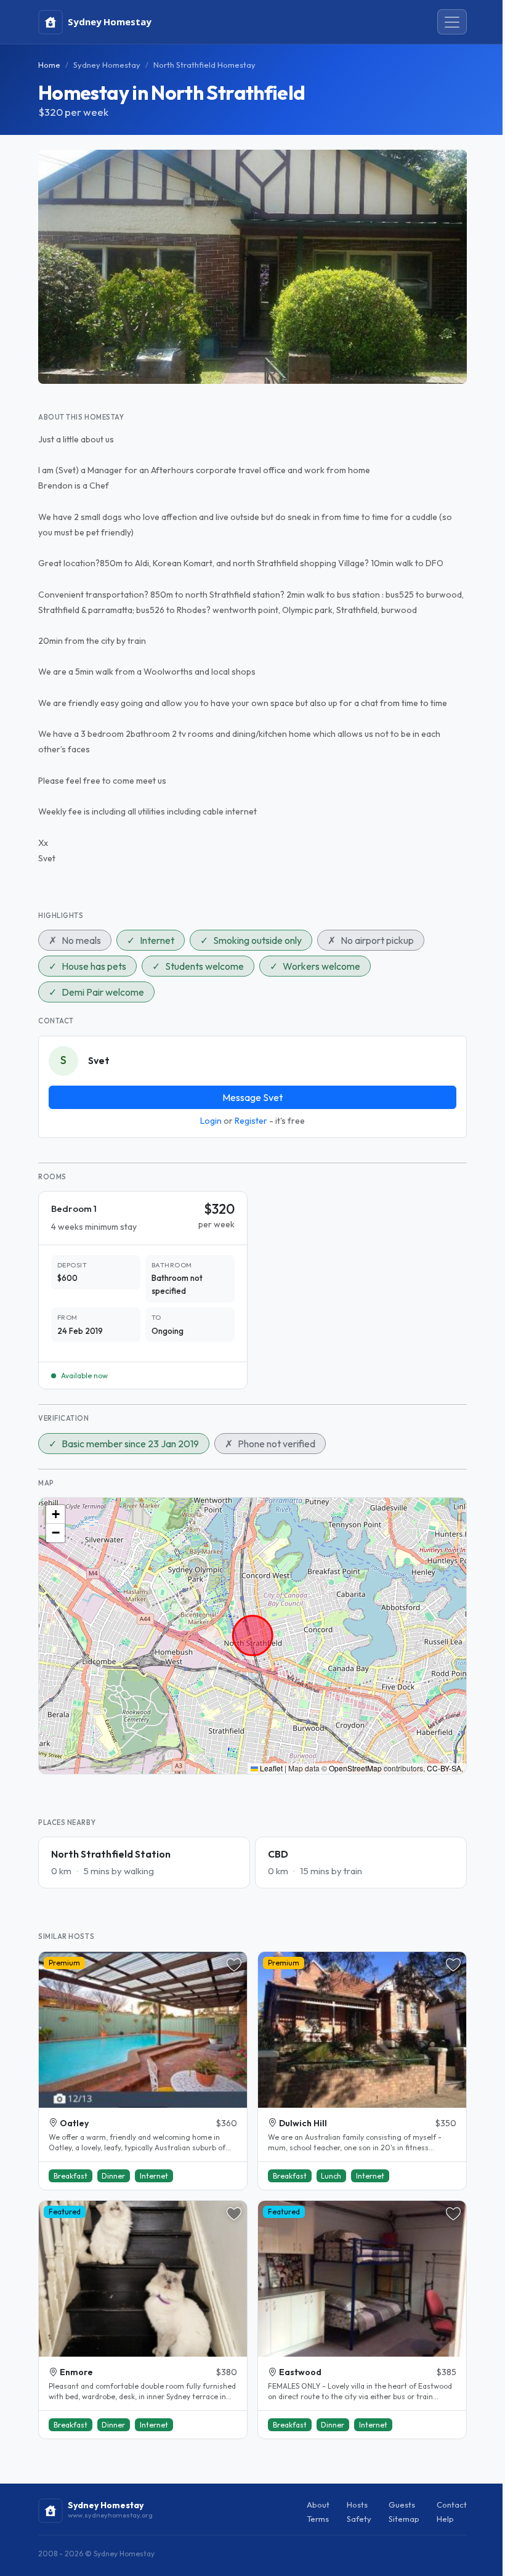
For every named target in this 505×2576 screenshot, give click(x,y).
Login (211, 1121)
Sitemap (404, 2519)
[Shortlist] (234, 1965)
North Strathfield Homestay (204, 65)
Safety (359, 2519)
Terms (318, 2519)
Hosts (357, 2505)
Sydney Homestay (107, 65)
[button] (55, 1514)
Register (251, 1121)
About (318, 2505)
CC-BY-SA (444, 1768)
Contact (452, 2505)
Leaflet (270, 1768)
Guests (402, 2505)
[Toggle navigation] (452, 22)
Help (445, 2519)
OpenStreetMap (355, 1768)
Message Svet (252, 1097)
